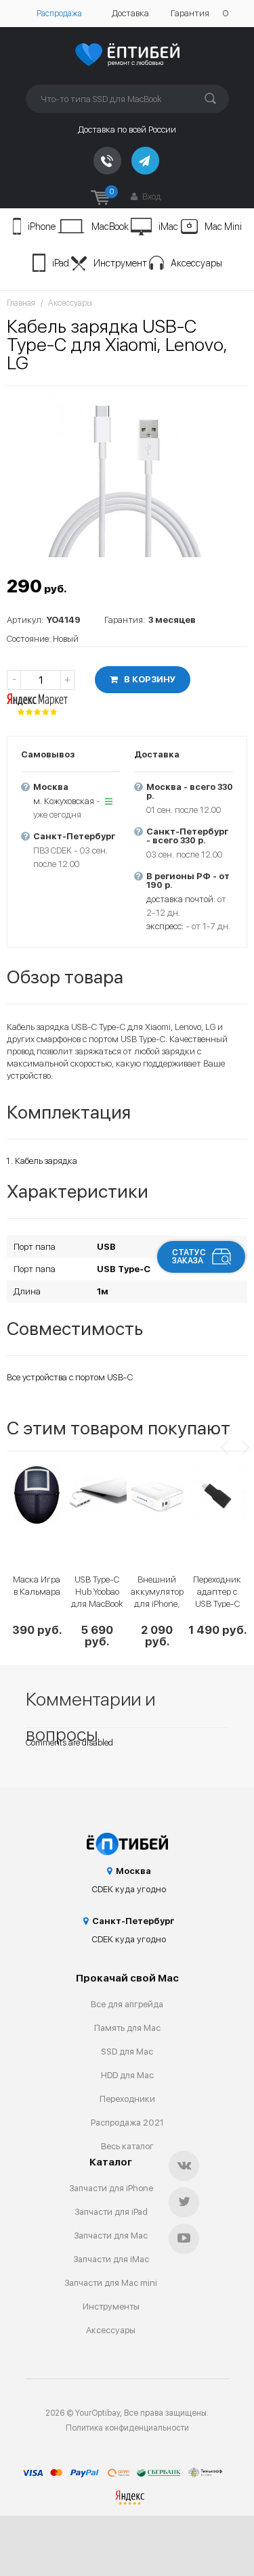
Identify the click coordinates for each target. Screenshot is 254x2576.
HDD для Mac (127, 2075)
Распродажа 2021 (127, 2123)
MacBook (110, 227)
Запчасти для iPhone (111, 2188)
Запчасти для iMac (111, 2259)
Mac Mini (223, 227)
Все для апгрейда (127, 2004)
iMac (168, 227)
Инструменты (111, 2306)
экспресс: (165, 926)
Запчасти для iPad (111, 2212)
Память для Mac (127, 2028)
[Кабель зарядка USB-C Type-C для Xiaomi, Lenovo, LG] (127, 475)
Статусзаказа (189, 1257)
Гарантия (190, 13)
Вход (151, 196)
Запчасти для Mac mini (111, 2283)
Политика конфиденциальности (127, 2428)
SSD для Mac (127, 2052)
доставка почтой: (181, 899)
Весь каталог (127, 2146)
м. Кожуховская (64, 801)
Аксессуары (196, 263)
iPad (61, 263)
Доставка (130, 13)
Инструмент (120, 263)
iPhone (42, 227)
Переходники (127, 2099)
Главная (21, 303)
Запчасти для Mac (111, 2235)
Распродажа (59, 14)
